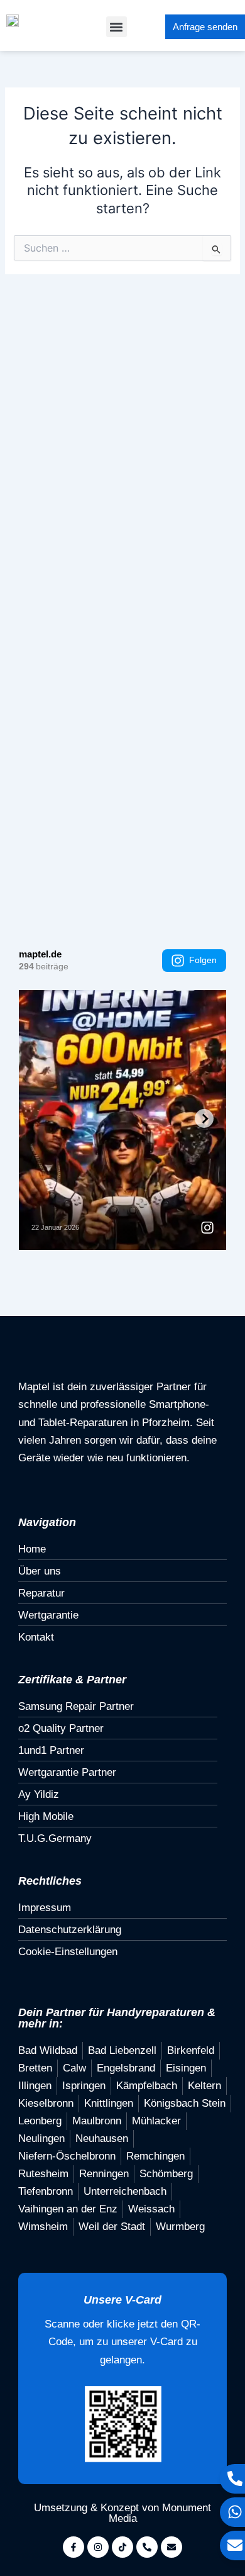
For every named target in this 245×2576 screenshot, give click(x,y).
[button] (117, 27)
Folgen (203, 960)
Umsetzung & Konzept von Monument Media (122, 2513)
